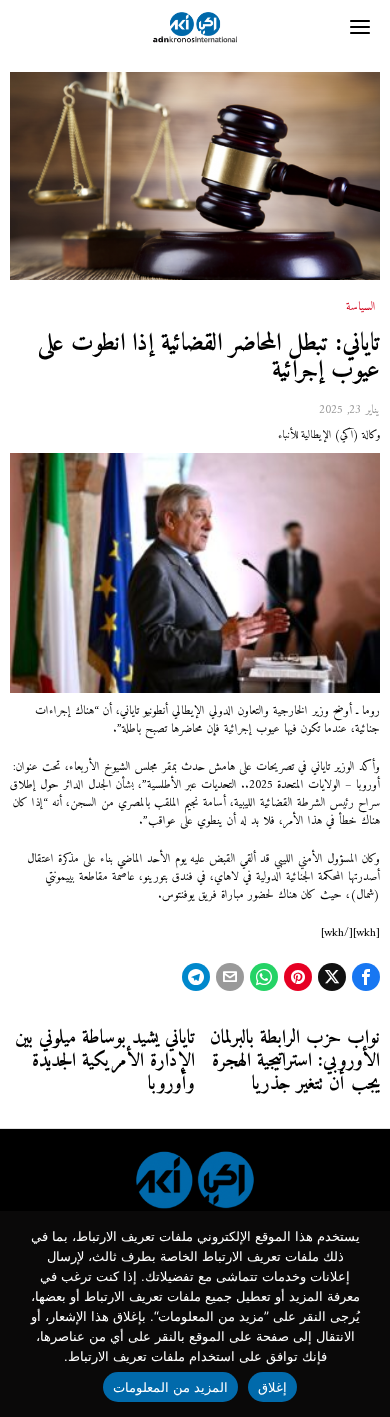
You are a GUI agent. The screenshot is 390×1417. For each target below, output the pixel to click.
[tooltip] (366, 977)
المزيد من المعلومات (171, 1387)
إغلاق (272, 1387)
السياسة (361, 308)
